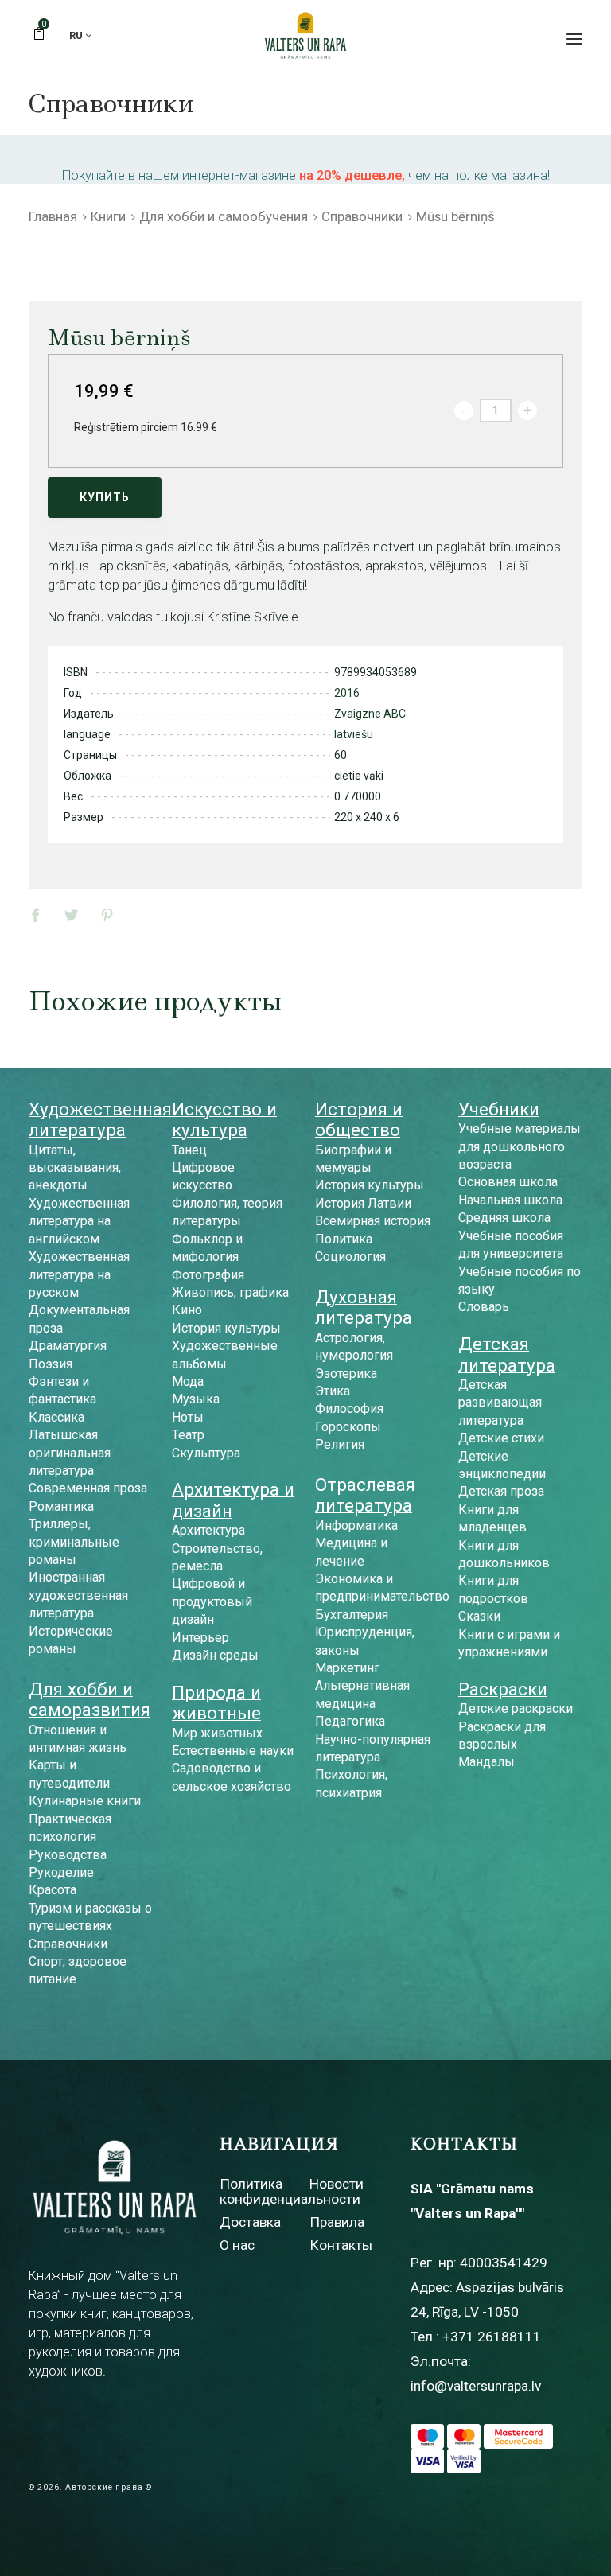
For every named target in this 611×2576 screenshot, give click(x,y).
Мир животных (217, 1733)
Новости (337, 2184)
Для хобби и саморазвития (90, 1699)
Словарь (484, 1307)
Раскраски (503, 1689)
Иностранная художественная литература (78, 1595)
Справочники (362, 216)
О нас (237, 2245)
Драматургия (68, 1346)
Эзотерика (346, 1374)
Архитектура (208, 1530)
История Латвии (363, 1203)
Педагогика (350, 1721)
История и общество (359, 1119)
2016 (347, 693)
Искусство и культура (224, 1119)
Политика (344, 1239)
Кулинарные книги (85, 1801)
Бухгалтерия (352, 1615)
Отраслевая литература (365, 1495)
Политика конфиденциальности (290, 2191)
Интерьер (200, 1638)
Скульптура (206, 1453)
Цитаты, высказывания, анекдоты (75, 1168)
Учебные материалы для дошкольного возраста (520, 1146)
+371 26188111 (492, 2337)
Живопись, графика (230, 1292)
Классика (56, 1417)
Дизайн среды (215, 1655)
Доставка (250, 2222)
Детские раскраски (516, 1708)
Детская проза (501, 1491)
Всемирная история (373, 1221)
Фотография (208, 1275)
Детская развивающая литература (500, 1403)
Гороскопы (348, 1427)
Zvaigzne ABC (370, 714)
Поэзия (51, 1364)
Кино (187, 1310)
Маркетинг (347, 1668)
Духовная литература (364, 1307)
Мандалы (486, 1762)
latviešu (354, 734)
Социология (350, 1257)
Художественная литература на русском (79, 1274)
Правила (337, 2222)
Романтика (61, 1506)
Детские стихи (501, 1438)
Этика (333, 1391)
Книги (108, 216)
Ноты (188, 1417)
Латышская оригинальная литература (70, 1453)
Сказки (479, 1616)
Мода (188, 1381)
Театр (188, 1435)
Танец (189, 1150)
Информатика (356, 1525)
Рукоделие (61, 1872)
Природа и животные (216, 1702)
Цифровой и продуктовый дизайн (212, 1601)
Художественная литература (100, 1119)
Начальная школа (510, 1200)
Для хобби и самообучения (224, 216)
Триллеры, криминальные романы (74, 1542)
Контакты (341, 2245)
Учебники (499, 1109)
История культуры (226, 1328)
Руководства (68, 1855)
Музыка (196, 1399)
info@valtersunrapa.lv (476, 2386)
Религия (340, 1444)
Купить (105, 497)
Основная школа (508, 1182)
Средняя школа (504, 1218)
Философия (349, 1409)
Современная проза (88, 1488)
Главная (53, 216)
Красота (53, 1890)
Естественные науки (233, 1751)
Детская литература (507, 1354)
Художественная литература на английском (79, 1221)
